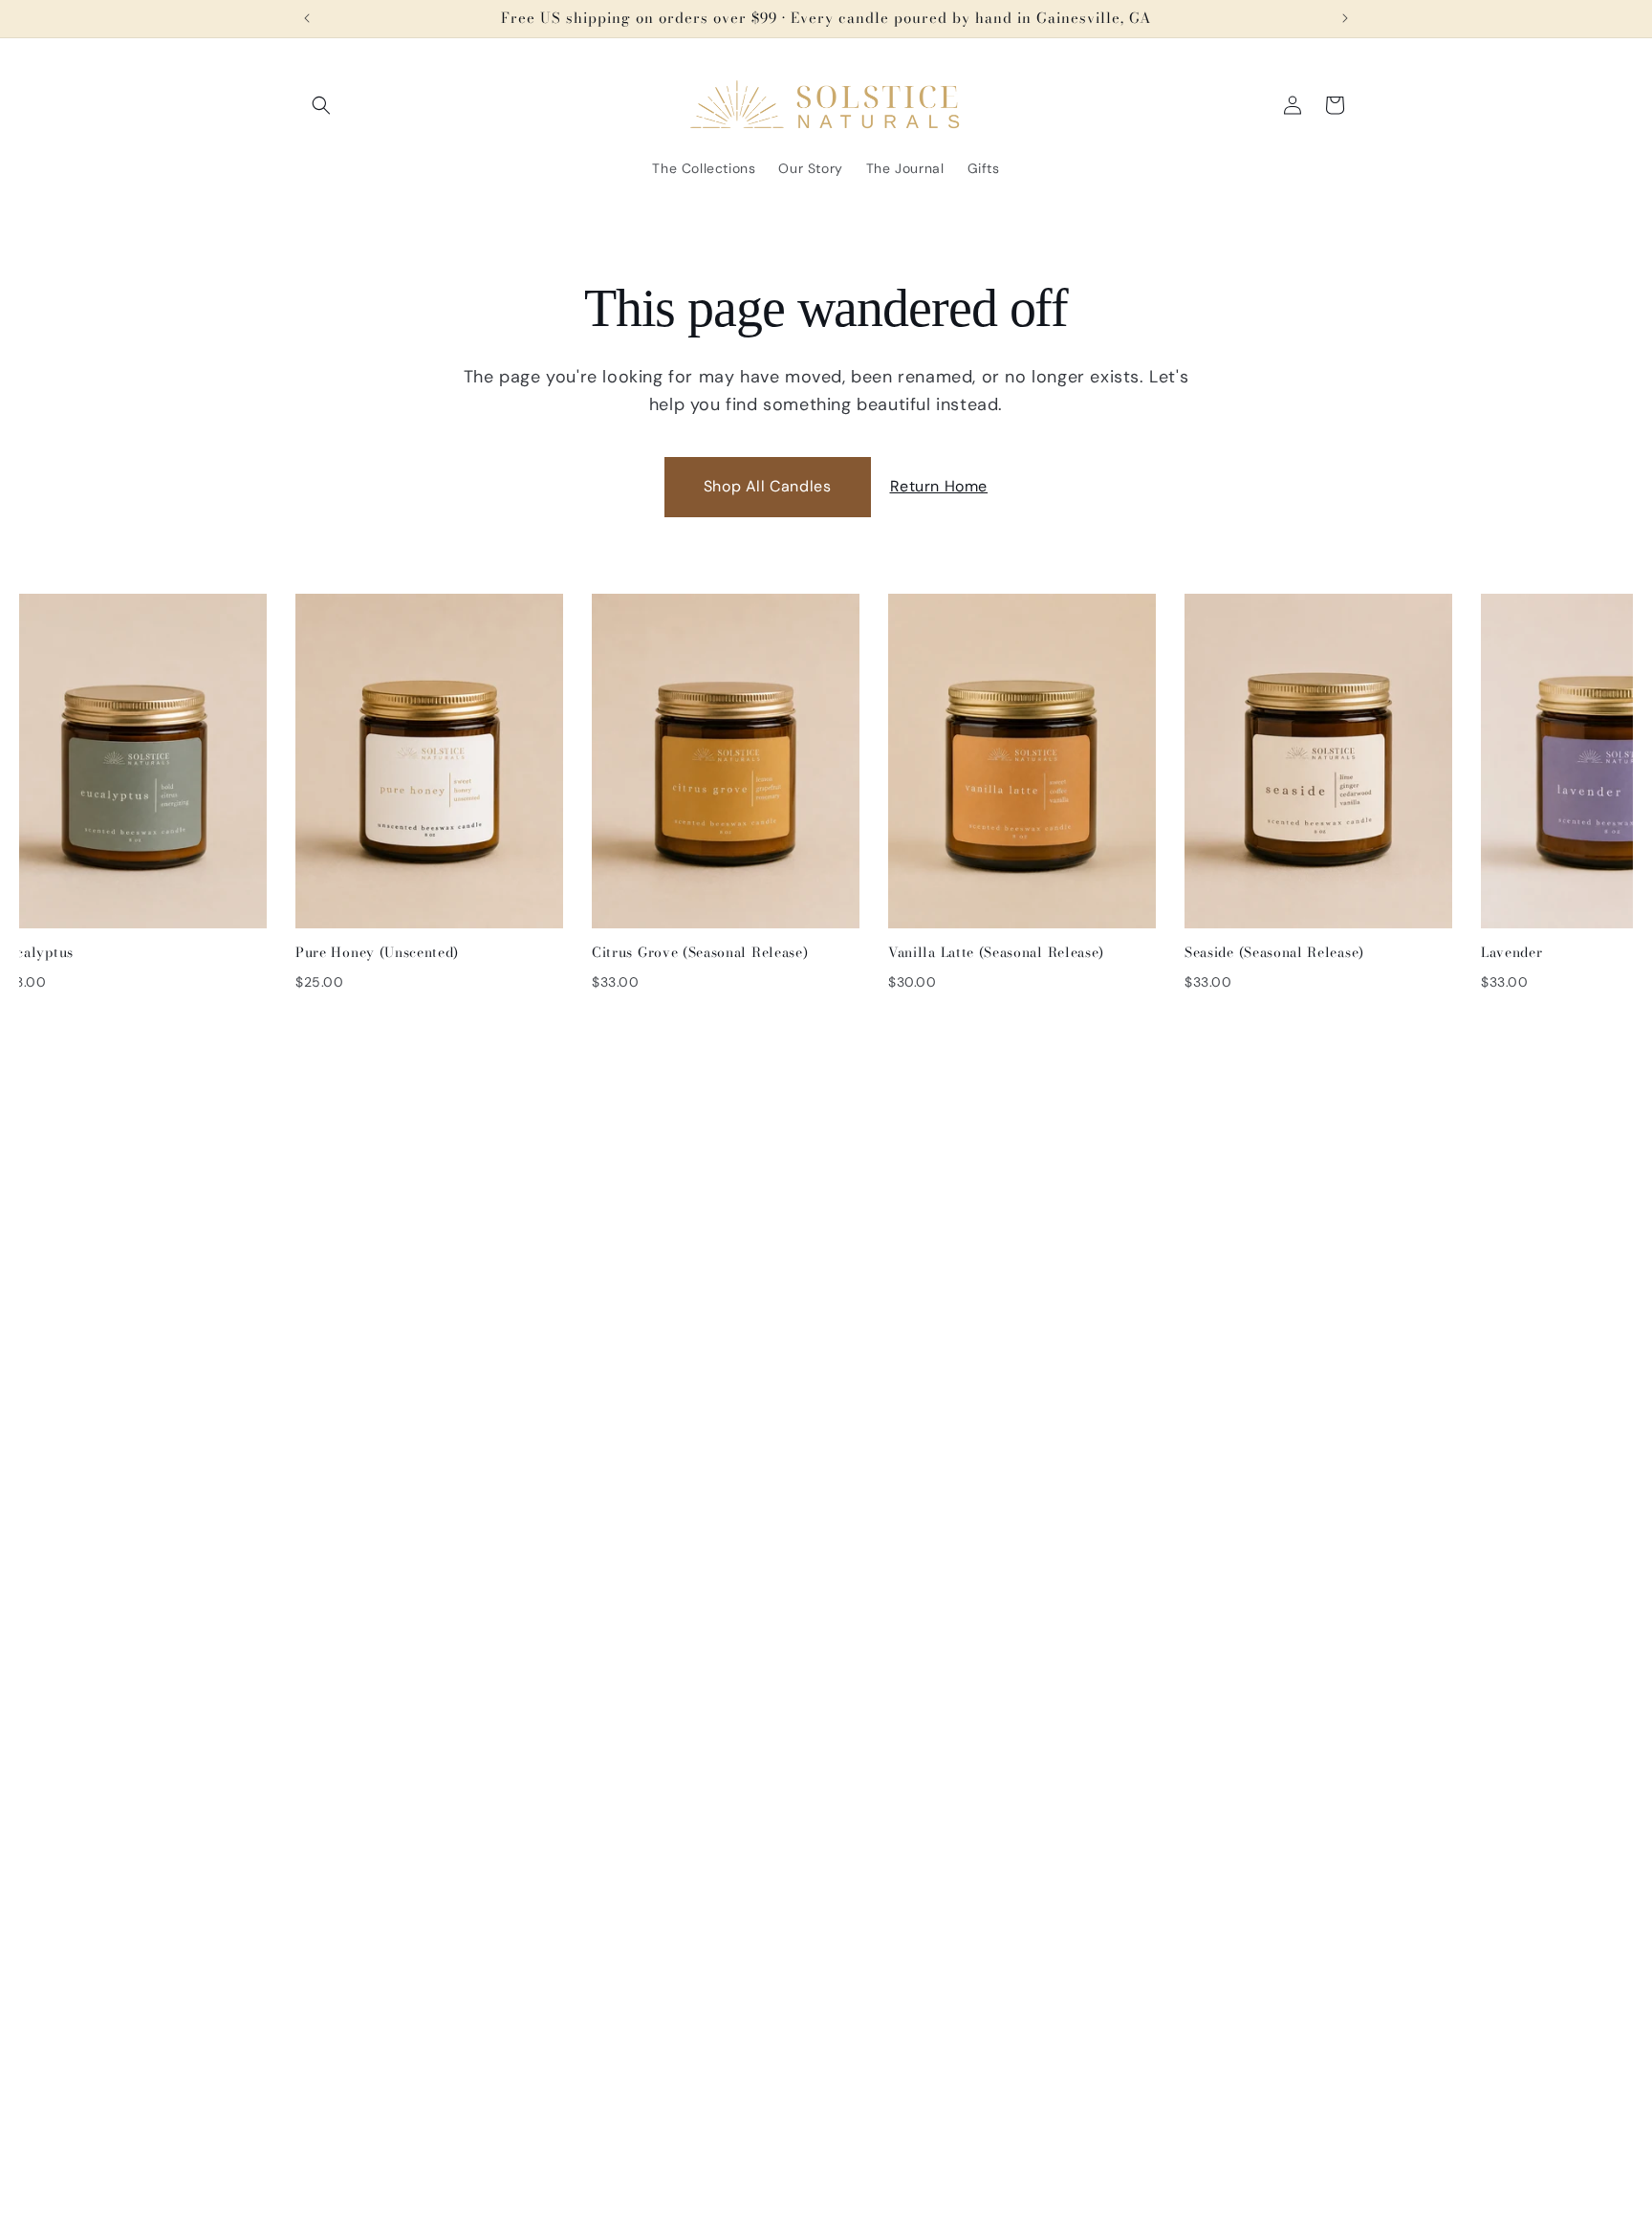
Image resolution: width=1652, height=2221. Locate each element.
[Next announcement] (1345, 18)
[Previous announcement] (307, 18)
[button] (321, 105)
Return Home (939, 486)
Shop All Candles (768, 486)
